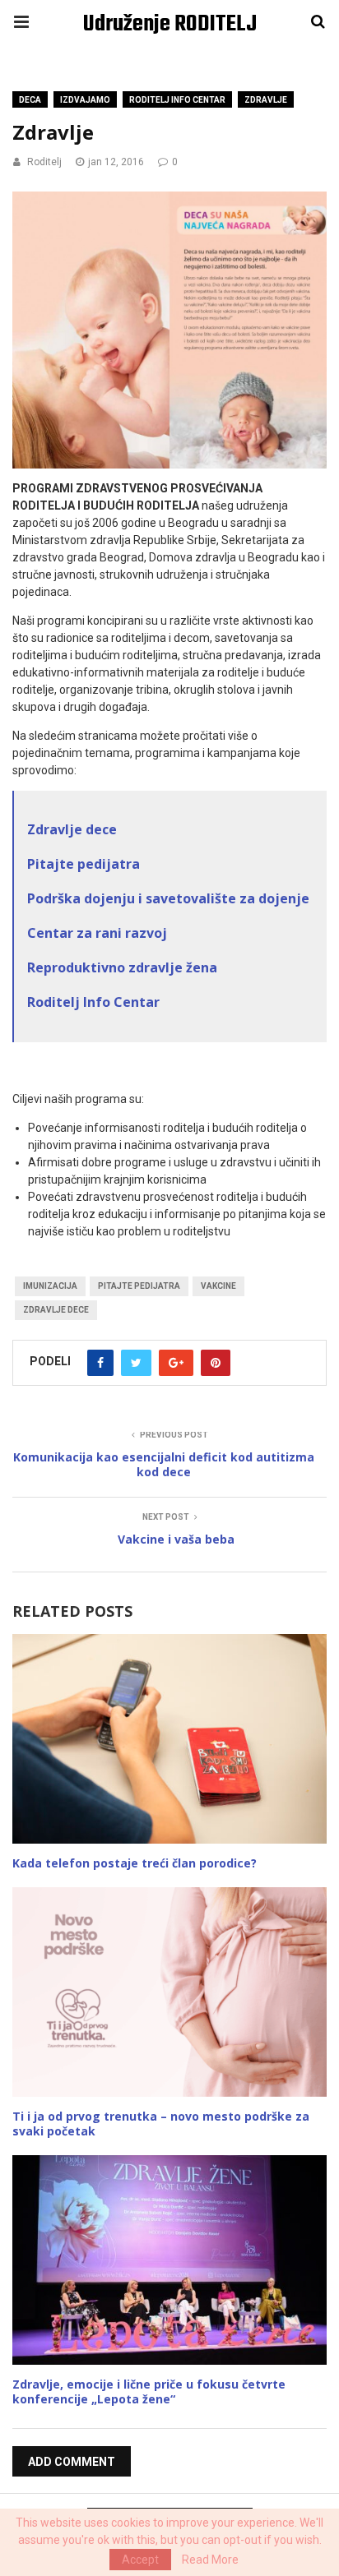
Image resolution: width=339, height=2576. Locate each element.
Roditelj (44, 162)
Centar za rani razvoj (97, 933)
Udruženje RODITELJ (170, 24)
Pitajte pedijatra (84, 864)
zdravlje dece (56, 1310)
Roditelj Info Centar (93, 1002)
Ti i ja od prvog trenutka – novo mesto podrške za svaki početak (161, 2124)
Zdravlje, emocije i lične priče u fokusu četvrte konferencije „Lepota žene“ (149, 2391)
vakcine (218, 1286)
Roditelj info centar (177, 100)
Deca (30, 100)
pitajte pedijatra (139, 1286)
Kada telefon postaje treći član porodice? (135, 1863)
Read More (210, 2560)
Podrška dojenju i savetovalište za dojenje (168, 898)
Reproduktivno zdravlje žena (124, 967)
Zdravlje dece (72, 829)
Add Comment (72, 2462)
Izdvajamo (85, 100)
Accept (140, 2560)
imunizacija (50, 1286)
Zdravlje (266, 100)
